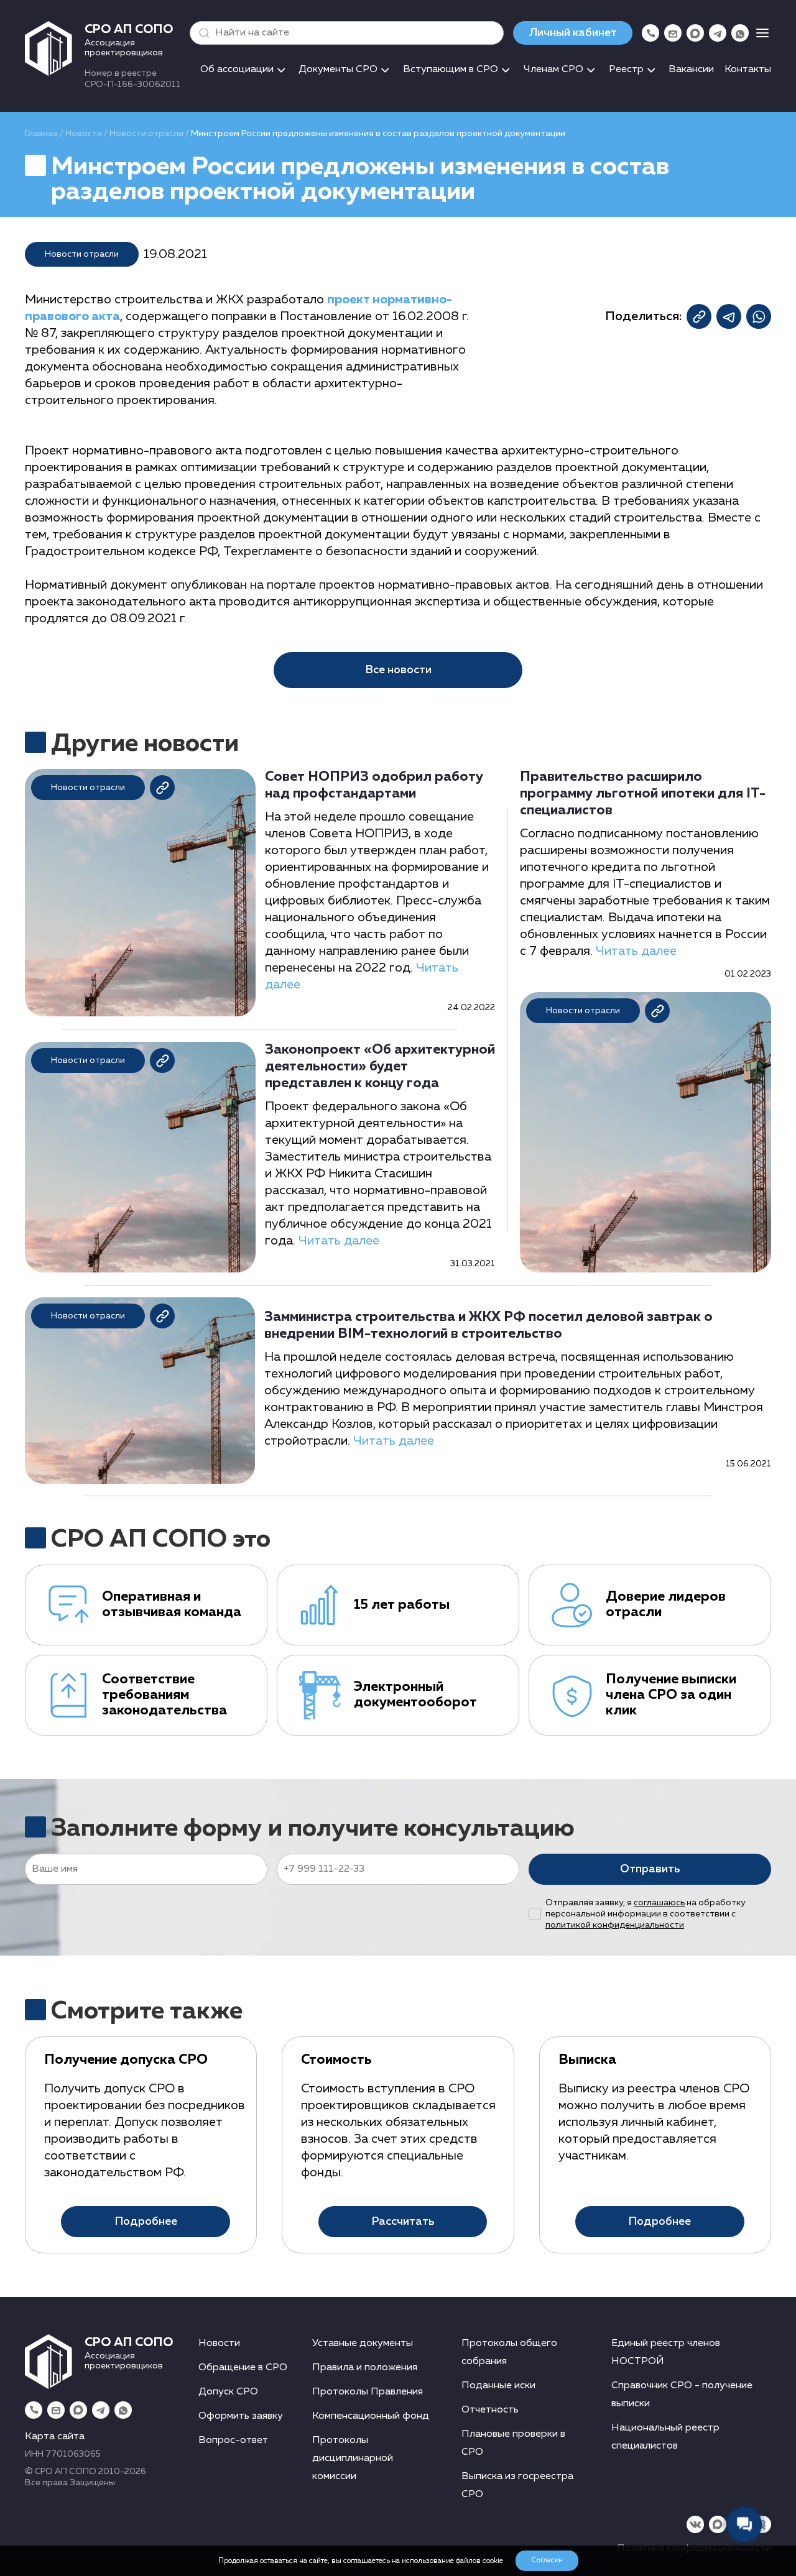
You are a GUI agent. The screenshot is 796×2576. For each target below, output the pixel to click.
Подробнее (146, 2222)
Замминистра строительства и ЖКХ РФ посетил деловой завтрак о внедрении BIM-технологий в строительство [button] (488, 1326)
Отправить (650, 1869)
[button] (201, 33)
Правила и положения (365, 2368)
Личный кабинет (573, 33)
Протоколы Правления (368, 2392)
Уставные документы (363, 2344)
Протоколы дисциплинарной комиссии (353, 2459)
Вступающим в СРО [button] (451, 70)
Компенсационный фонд (371, 2416)
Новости (84, 134)
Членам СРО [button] (553, 70)
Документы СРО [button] (338, 70)
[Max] (695, 33)
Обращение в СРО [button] (243, 2368)
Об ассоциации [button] (237, 70)
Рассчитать (403, 2222)
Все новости (398, 670)
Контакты (748, 70)
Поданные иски (498, 2386)
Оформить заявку (241, 2416)
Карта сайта (55, 2437)
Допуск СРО (228, 2392)
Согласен (547, 2560)
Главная (41, 134)
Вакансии (691, 70)
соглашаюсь (659, 1903)
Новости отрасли (146, 134)
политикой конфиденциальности (615, 1925)
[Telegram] (718, 33)
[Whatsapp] (740, 33)
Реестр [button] (626, 70)
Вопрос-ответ (233, 2440)
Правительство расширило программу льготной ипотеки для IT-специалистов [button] (643, 794)
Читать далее (339, 1241)
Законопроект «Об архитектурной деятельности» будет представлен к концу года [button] (380, 1067)
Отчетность (490, 2410)
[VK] (695, 2524)
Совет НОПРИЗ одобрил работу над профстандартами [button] (374, 785)
